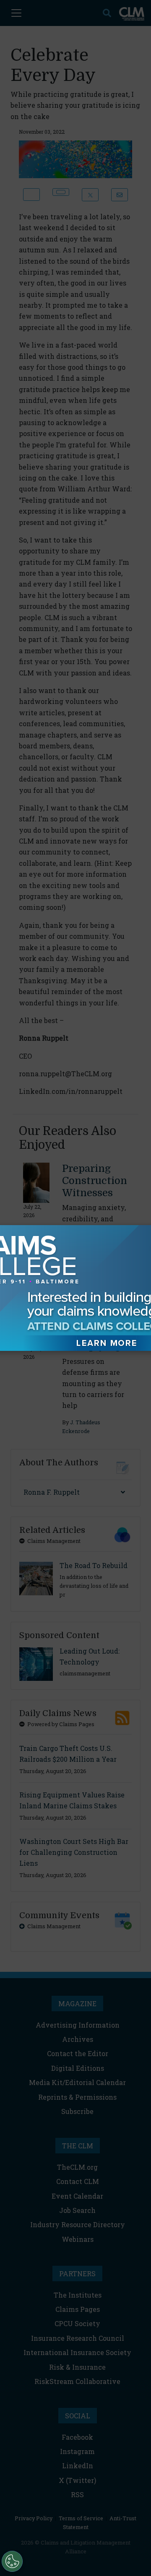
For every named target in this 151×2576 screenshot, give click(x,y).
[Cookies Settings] (12, 2561)
